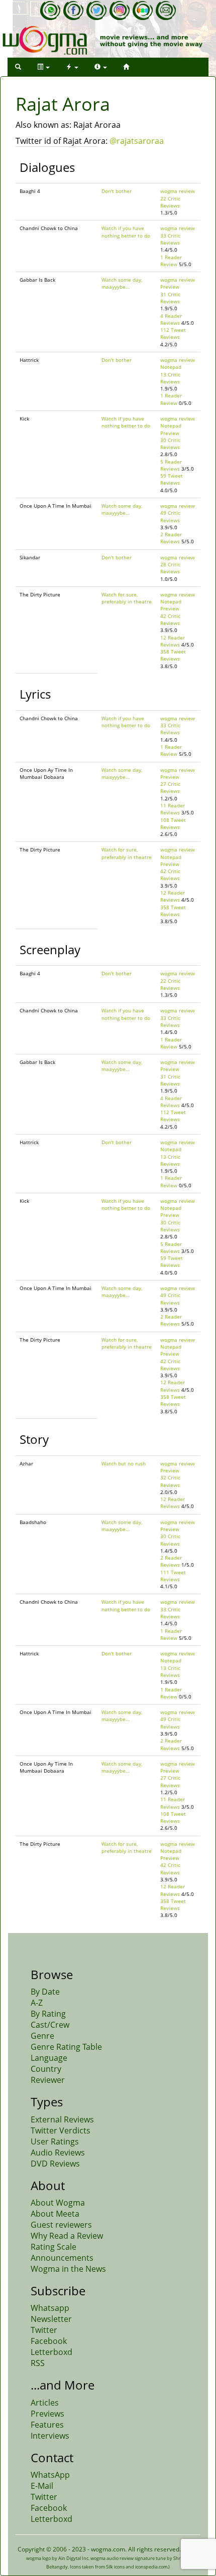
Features (47, 2425)
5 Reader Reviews (171, 465)
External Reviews (62, 2119)
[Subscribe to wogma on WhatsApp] (50, 11)
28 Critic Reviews (170, 568)
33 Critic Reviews (170, 239)
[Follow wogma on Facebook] (73, 11)
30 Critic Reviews (170, 444)
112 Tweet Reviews (173, 333)
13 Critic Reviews (170, 378)
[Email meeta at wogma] (166, 11)
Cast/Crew (50, 2025)
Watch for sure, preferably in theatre (127, 598)
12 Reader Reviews (173, 641)
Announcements (62, 2258)
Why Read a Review (67, 2236)
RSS (38, 2363)
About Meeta (55, 2214)
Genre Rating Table (66, 2047)
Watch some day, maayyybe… (122, 283)
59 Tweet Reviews (172, 479)
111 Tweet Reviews (173, 1576)
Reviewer (48, 2080)
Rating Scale (53, 2247)
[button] (18, 67)
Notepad (171, 367)
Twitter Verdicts (61, 2130)
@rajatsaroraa (137, 141)
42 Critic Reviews (170, 619)
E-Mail (42, 2486)
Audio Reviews (58, 2153)
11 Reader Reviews (173, 809)
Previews (47, 2414)
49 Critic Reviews (170, 516)
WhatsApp (50, 2475)
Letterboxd (51, 2352)
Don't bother (117, 191)
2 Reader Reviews (171, 538)
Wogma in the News (68, 2269)
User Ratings (55, 2141)
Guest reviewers (61, 2225)
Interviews (50, 2436)
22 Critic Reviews (170, 202)
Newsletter (51, 2319)
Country (46, 2069)
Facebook (49, 2341)
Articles (45, 2403)
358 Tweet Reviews (173, 655)
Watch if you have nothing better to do (126, 232)
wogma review (178, 191)
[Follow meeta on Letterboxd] (143, 11)
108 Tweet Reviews (173, 823)
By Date (45, 1992)
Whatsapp (50, 2308)
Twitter (44, 2330)
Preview (170, 287)
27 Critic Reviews (170, 787)
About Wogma (58, 2203)
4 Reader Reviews (171, 319)
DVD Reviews (55, 2164)
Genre (42, 2036)
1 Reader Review (171, 261)
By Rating (48, 2014)
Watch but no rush (124, 1463)
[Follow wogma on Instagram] (120, 11)
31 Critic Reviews (170, 298)
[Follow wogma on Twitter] (96, 11)
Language (49, 2058)
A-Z (37, 2003)
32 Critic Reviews (170, 1481)
